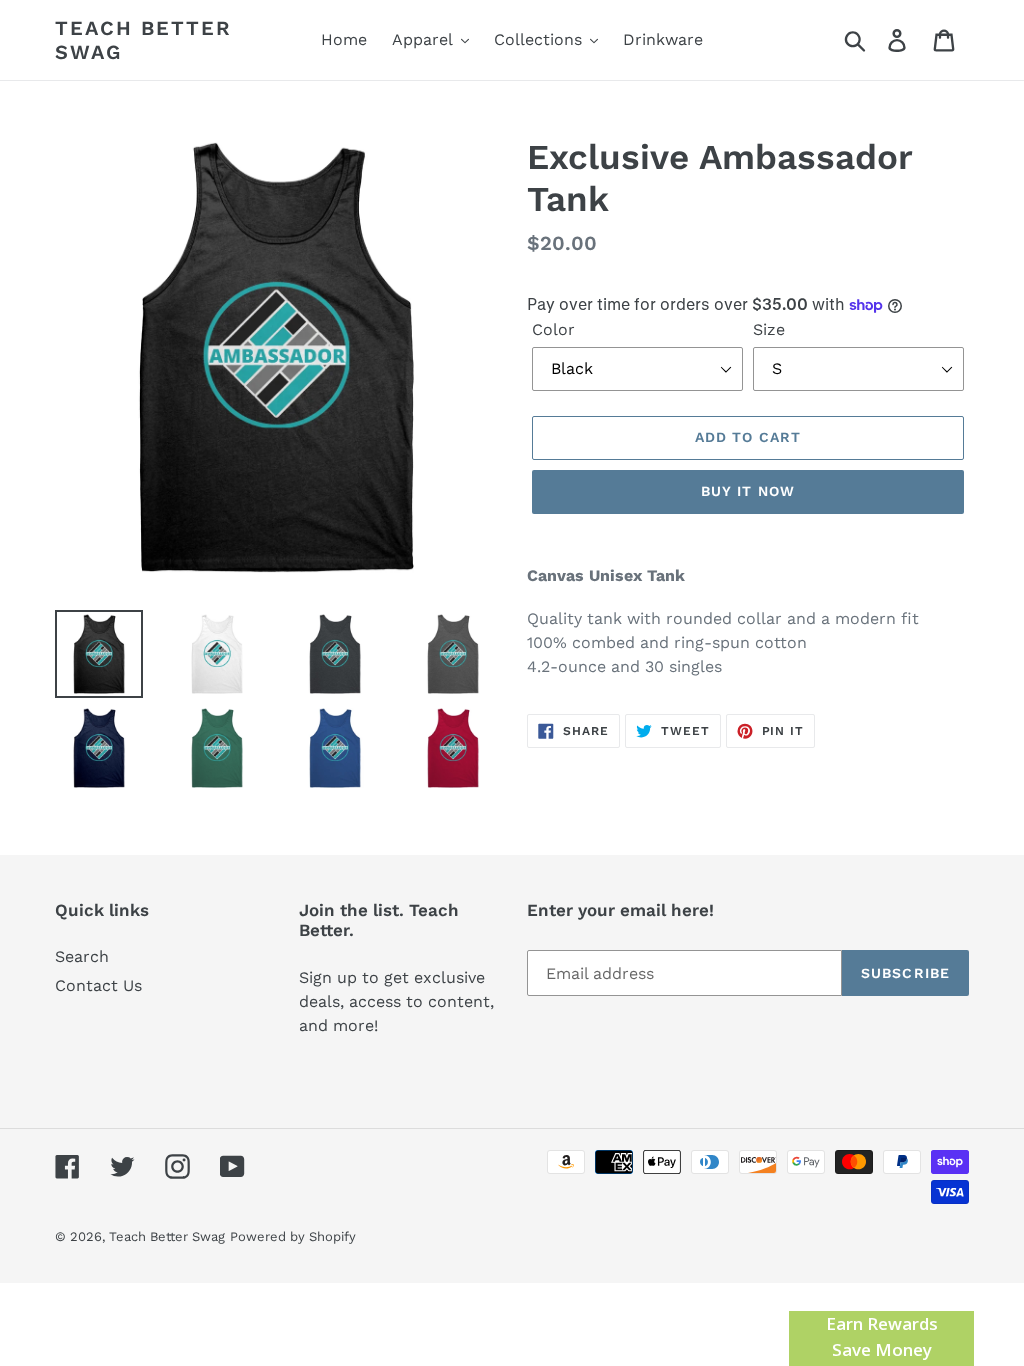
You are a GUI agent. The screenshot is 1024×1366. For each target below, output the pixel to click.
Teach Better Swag (143, 40)
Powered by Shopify (293, 1236)
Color (553, 329)
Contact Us (98, 985)
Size (769, 329)
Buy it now (748, 491)
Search (82, 956)
